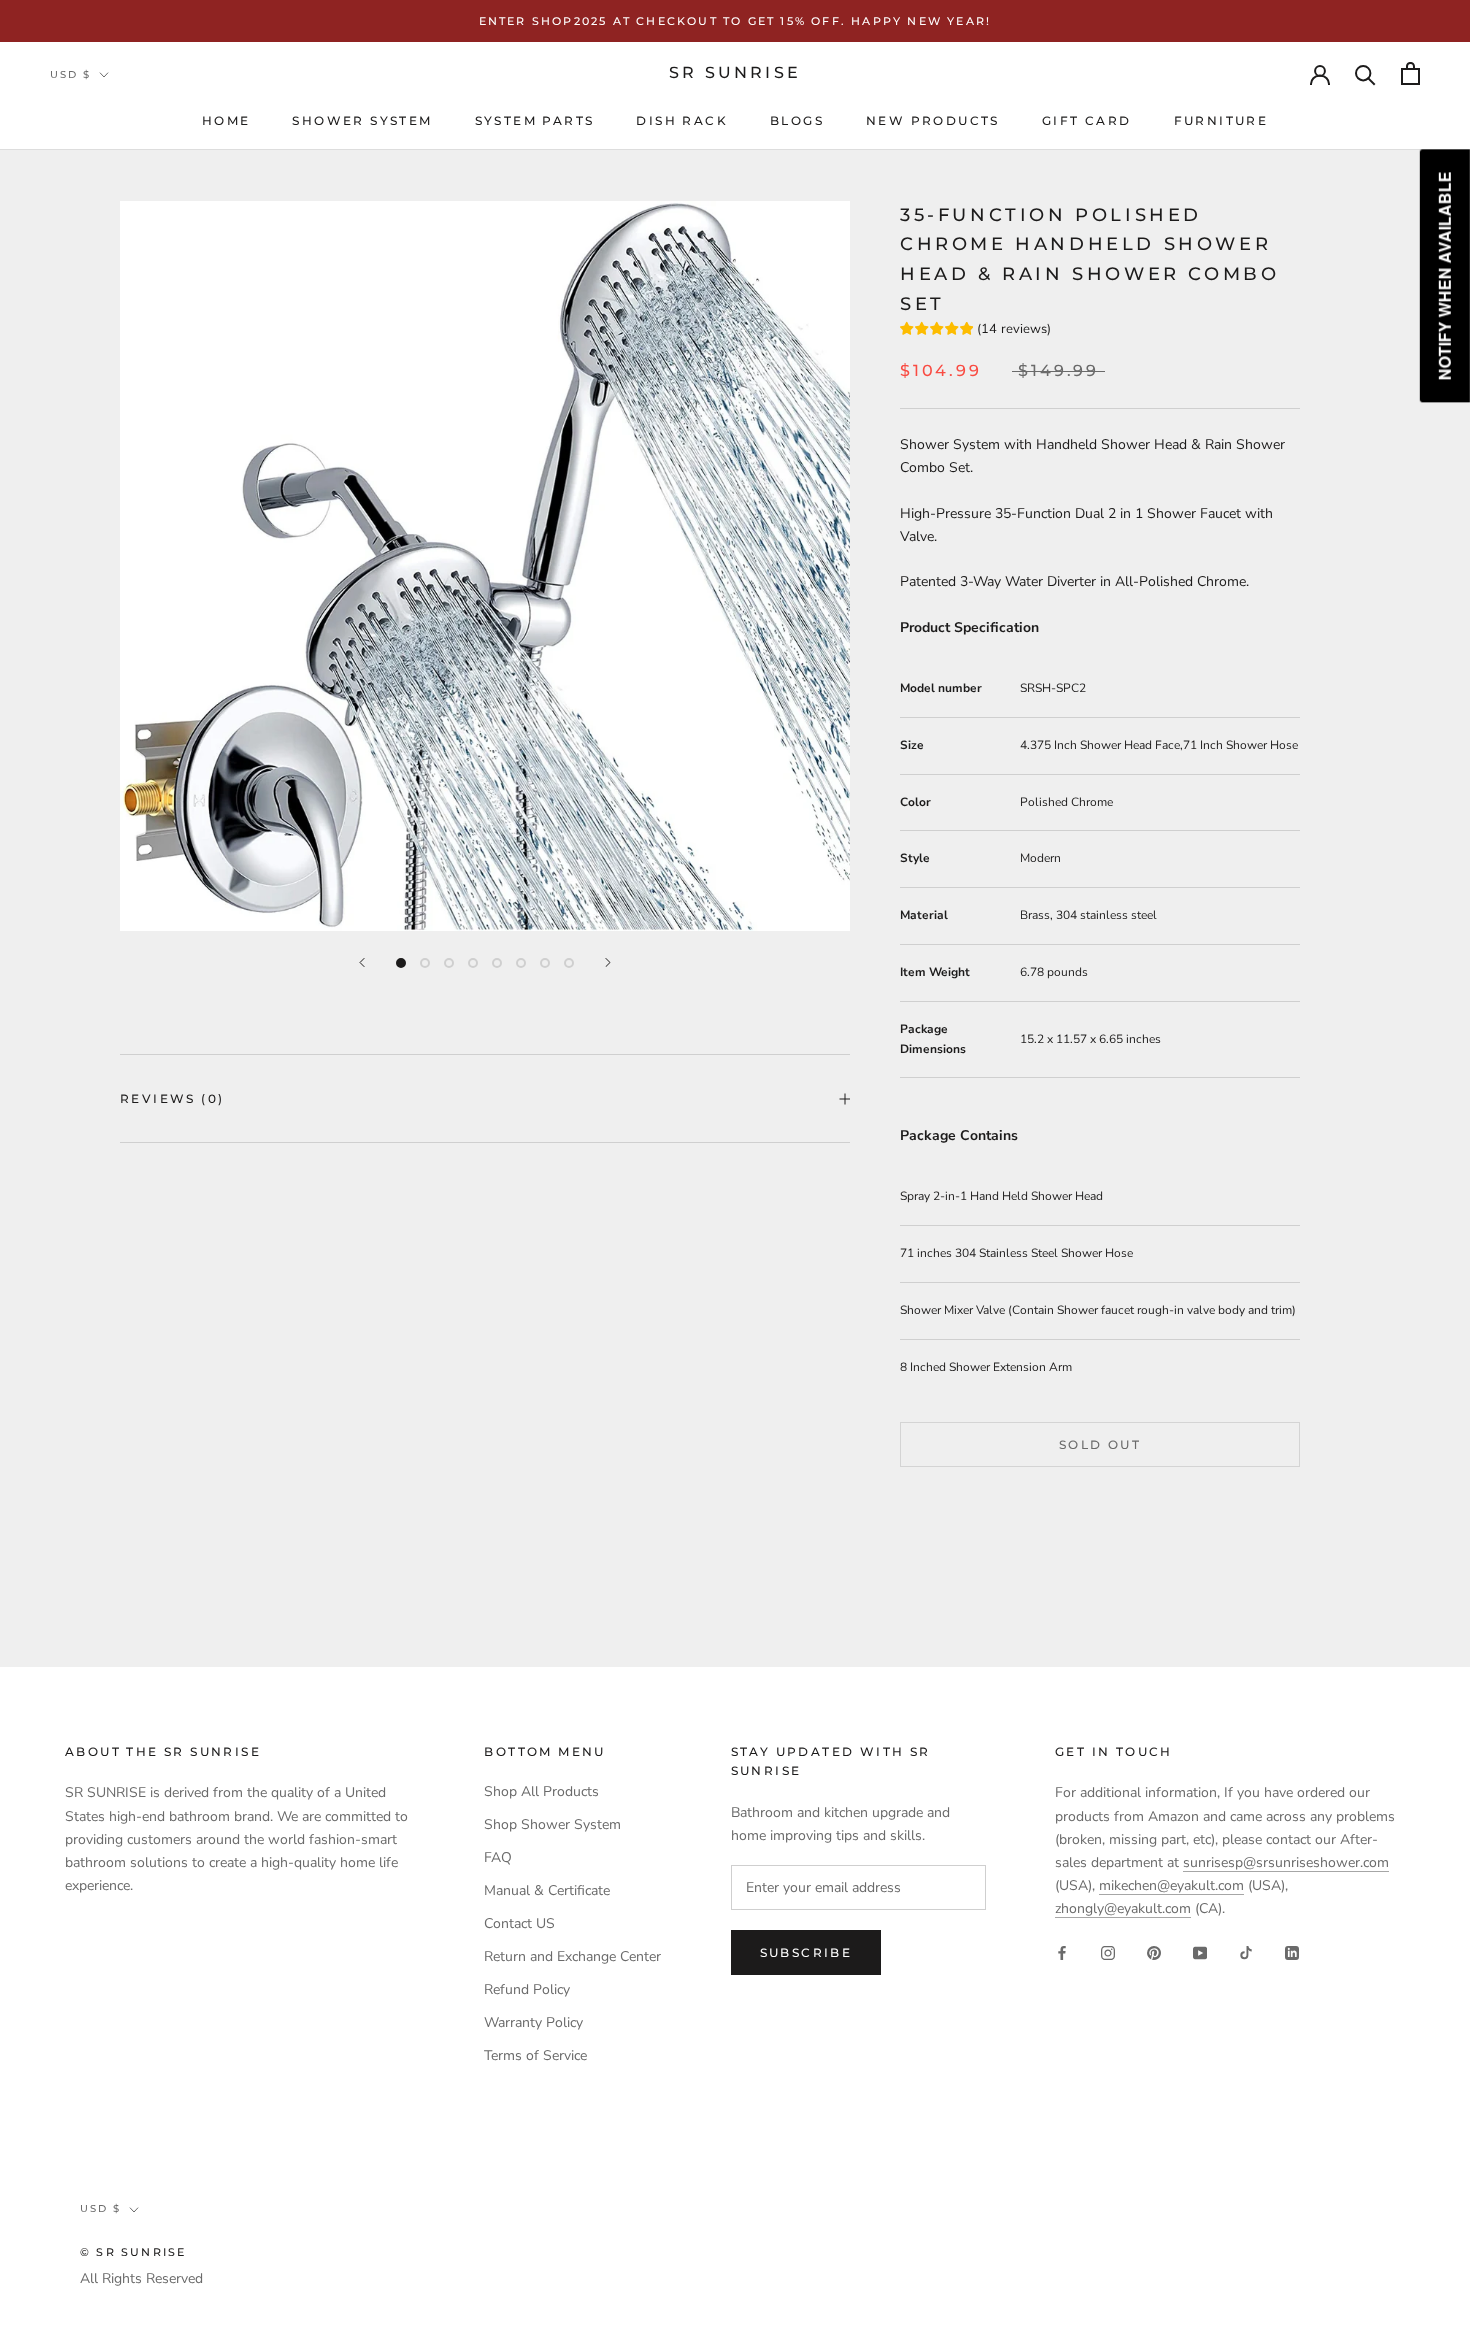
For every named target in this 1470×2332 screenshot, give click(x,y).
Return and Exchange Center (572, 1956)
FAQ (498, 1857)
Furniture (1221, 120)
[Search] (1365, 73)
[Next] (608, 962)
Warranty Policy (533, 2022)
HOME (226, 120)
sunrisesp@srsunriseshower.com (1286, 1862)
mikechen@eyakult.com (1171, 1885)
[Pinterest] (1154, 1951)
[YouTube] (1200, 1951)
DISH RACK (682, 120)
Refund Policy (527, 1989)
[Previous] (362, 962)
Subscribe (806, 1952)
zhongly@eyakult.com (1123, 1908)
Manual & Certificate (547, 1890)
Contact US (519, 1923)
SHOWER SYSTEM (362, 120)
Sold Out (1100, 1443)
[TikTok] (1246, 1951)
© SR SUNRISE (133, 2252)
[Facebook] (1062, 1951)
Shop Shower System (552, 1824)
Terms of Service (535, 2055)
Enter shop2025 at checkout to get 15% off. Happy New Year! (735, 21)
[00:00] (485, 566)
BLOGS (797, 120)
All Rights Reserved (141, 2278)
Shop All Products (541, 1791)
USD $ (70, 74)
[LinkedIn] (1292, 1951)
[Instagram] (1108, 1951)
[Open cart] (1410, 73)
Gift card (1087, 120)
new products (933, 120)
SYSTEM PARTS (535, 120)
